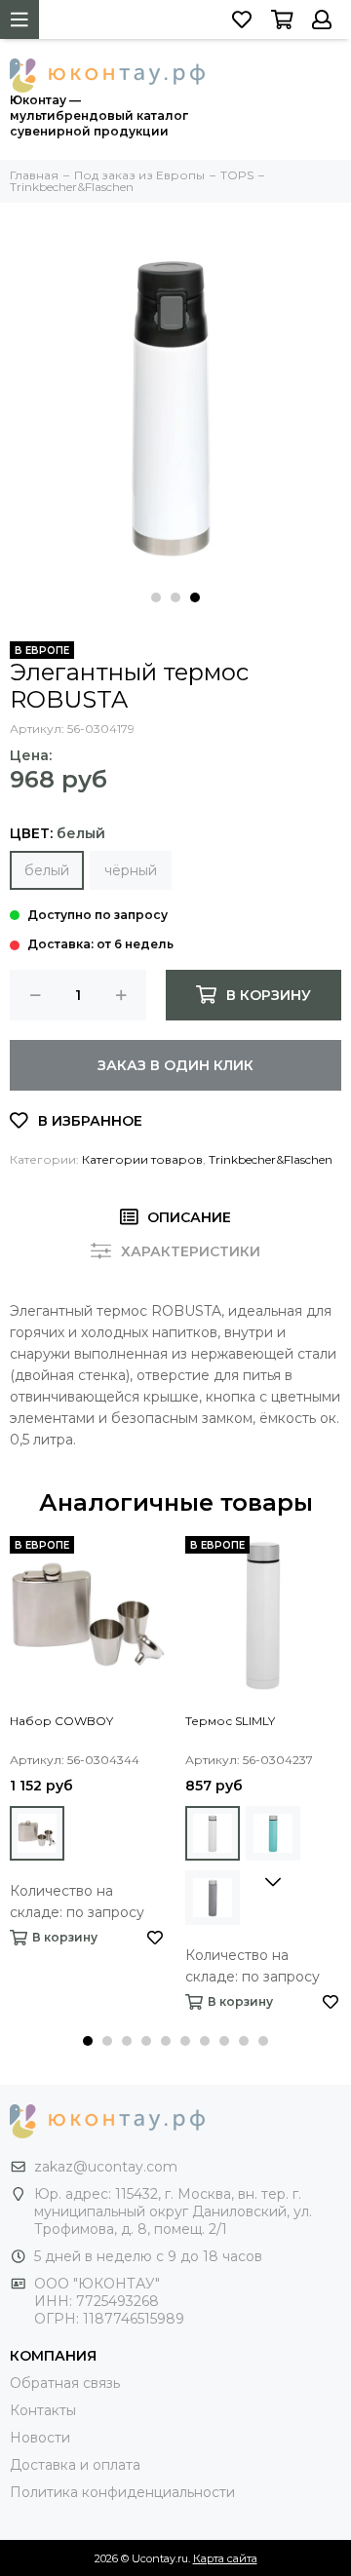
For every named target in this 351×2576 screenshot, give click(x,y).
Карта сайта (225, 2558)
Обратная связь (65, 2383)
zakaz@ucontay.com (106, 2167)
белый (47, 870)
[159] (213, 1833)
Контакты (43, 2410)
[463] (213, 1898)
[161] (273, 1833)
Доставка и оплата (75, 2465)
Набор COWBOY (61, 1721)
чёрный (131, 870)
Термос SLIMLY (230, 1721)
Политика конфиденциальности (122, 2492)
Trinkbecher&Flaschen (271, 1159)
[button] (156, 597)
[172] (37, 1833)
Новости (40, 2438)
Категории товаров (142, 1159)
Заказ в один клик (175, 1065)
